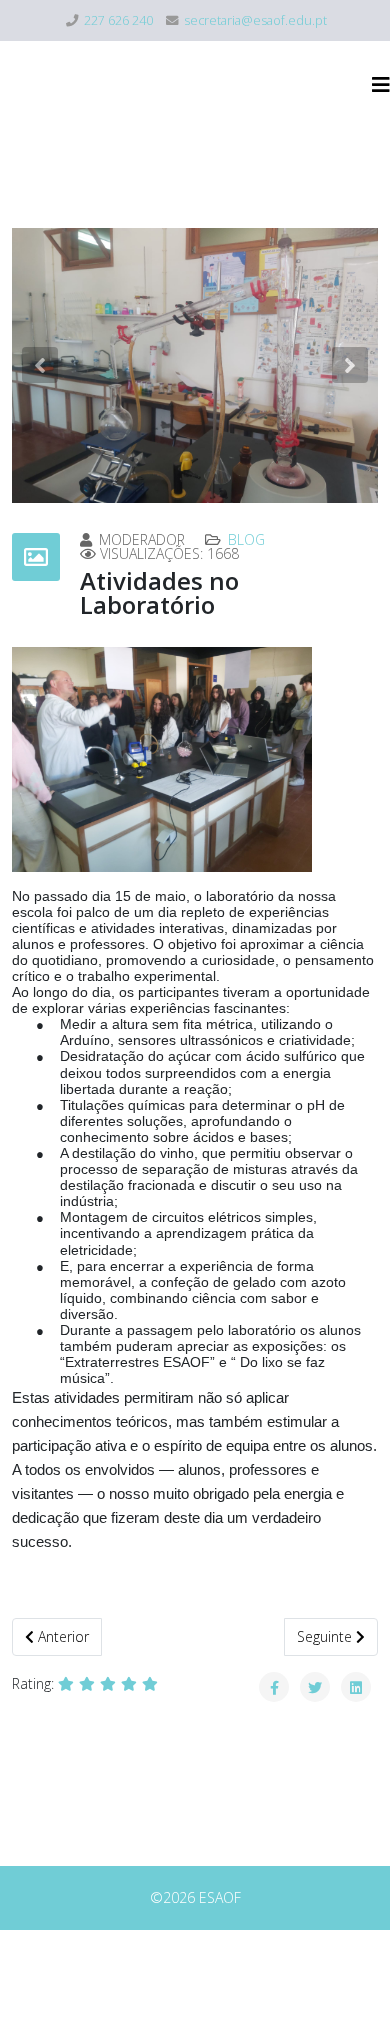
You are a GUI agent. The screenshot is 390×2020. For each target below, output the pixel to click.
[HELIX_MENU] (381, 84)
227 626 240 (118, 20)
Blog (246, 539)
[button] (40, 365)
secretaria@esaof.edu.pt (255, 20)
